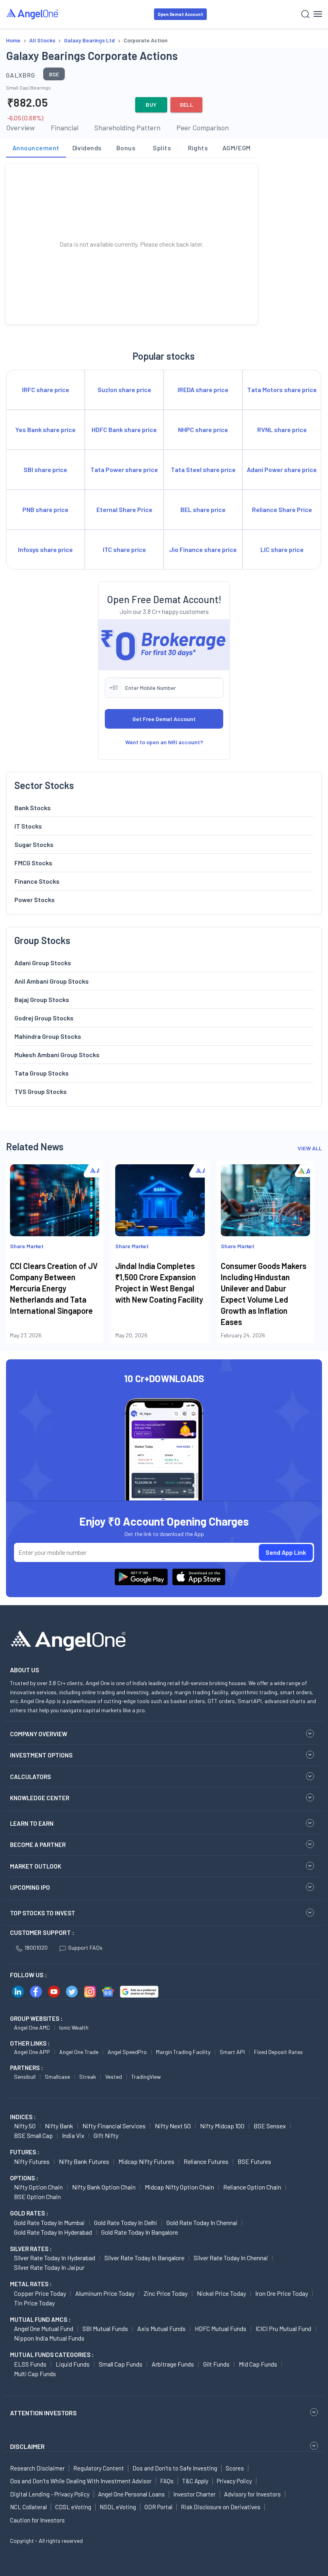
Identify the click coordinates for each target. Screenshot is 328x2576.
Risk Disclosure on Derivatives (221, 2507)
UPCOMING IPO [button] (30, 1887)
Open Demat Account (180, 14)
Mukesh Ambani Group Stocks (57, 1055)
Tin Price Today (34, 2303)
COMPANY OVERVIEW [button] (39, 1734)
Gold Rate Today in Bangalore (140, 2232)
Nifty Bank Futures (84, 2161)
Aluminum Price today (105, 2293)
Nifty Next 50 (173, 2126)
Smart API (232, 2052)
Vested (114, 2077)
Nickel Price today (221, 2293)
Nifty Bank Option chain (104, 2187)
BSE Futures (254, 2161)
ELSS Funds (30, 2364)
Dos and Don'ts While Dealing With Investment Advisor (81, 2481)
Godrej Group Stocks (44, 1018)
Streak (88, 2077)
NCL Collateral (28, 2507)
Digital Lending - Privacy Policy (50, 2494)
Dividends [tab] (87, 148)
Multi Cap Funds (35, 2374)
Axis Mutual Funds (161, 2328)
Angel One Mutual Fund (44, 2328)
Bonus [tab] (126, 148)
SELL (187, 105)
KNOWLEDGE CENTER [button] (40, 1798)
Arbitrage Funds (173, 2364)
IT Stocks (28, 826)
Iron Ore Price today (282, 2293)
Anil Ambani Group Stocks (52, 981)
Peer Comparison (203, 128)
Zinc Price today (166, 2293)
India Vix (73, 2135)
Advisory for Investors (252, 2494)
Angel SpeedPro (127, 2052)
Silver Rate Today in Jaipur (49, 2267)
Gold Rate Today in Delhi (126, 2222)
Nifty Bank (59, 2126)
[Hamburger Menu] (318, 14)
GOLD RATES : (29, 2213)
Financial (65, 128)
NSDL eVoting (118, 2507)
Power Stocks (35, 900)
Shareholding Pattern (127, 128)
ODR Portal (158, 2507)
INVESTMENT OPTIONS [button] (41, 1755)
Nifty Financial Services (114, 2126)
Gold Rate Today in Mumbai (49, 2222)
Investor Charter (194, 2494)
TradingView (146, 2077)
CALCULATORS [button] (30, 1777)
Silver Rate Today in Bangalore (144, 2258)
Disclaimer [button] (27, 2446)
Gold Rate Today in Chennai (202, 2222)
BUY (151, 105)
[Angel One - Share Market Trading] (33, 14)
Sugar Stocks (34, 844)
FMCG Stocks (33, 863)
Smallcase (57, 2077)
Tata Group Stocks (42, 1073)
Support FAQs (85, 1947)
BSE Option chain (37, 2196)
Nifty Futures (32, 2161)
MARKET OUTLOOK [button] (36, 1866)
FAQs (167, 2481)
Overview (20, 128)
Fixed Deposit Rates (278, 2052)
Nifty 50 (25, 2126)
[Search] (305, 14)
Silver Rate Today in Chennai (231, 2258)
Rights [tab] (198, 148)
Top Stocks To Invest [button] (43, 1913)
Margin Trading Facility (183, 2052)
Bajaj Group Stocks (42, 999)
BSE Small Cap (33, 2135)
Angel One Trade (79, 2052)
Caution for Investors (37, 2520)
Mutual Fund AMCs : (40, 2319)
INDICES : (23, 2117)
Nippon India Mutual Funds (49, 2338)
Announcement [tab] (36, 148)
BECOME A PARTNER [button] (38, 1845)
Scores (235, 2468)
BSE (54, 74)
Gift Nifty (106, 2135)
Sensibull (25, 2077)
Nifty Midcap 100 (222, 2126)
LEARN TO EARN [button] (32, 1823)
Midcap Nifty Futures (146, 2161)
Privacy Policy (234, 2481)
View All (310, 1148)
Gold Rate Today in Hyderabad (53, 2232)
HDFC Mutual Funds (221, 2328)
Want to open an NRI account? (164, 742)
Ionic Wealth (74, 2027)
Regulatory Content (99, 2468)
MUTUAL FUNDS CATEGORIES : (52, 2355)
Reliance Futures (206, 2161)
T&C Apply (195, 2481)
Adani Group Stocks (43, 963)
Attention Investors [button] (43, 2413)
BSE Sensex (270, 2126)
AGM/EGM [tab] (237, 148)
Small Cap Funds (121, 2364)
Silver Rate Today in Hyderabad (55, 2258)
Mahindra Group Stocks (48, 1036)
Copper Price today (40, 2293)
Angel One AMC (32, 2027)
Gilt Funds (216, 2364)
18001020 (36, 1947)
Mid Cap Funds (258, 2364)
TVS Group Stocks (41, 1091)
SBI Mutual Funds (105, 2328)
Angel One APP (32, 2052)
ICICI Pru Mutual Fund (283, 2328)
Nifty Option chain (38, 2187)
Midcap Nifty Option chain (179, 2187)
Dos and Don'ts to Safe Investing (175, 2468)
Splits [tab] (162, 148)
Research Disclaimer (37, 2468)
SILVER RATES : (31, 2249)
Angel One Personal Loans (131, 2494)
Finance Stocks (37, 881)
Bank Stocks (33, 808)
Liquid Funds (73, 2364)
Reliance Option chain (252, 2187)
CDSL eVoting (73, 2507)
